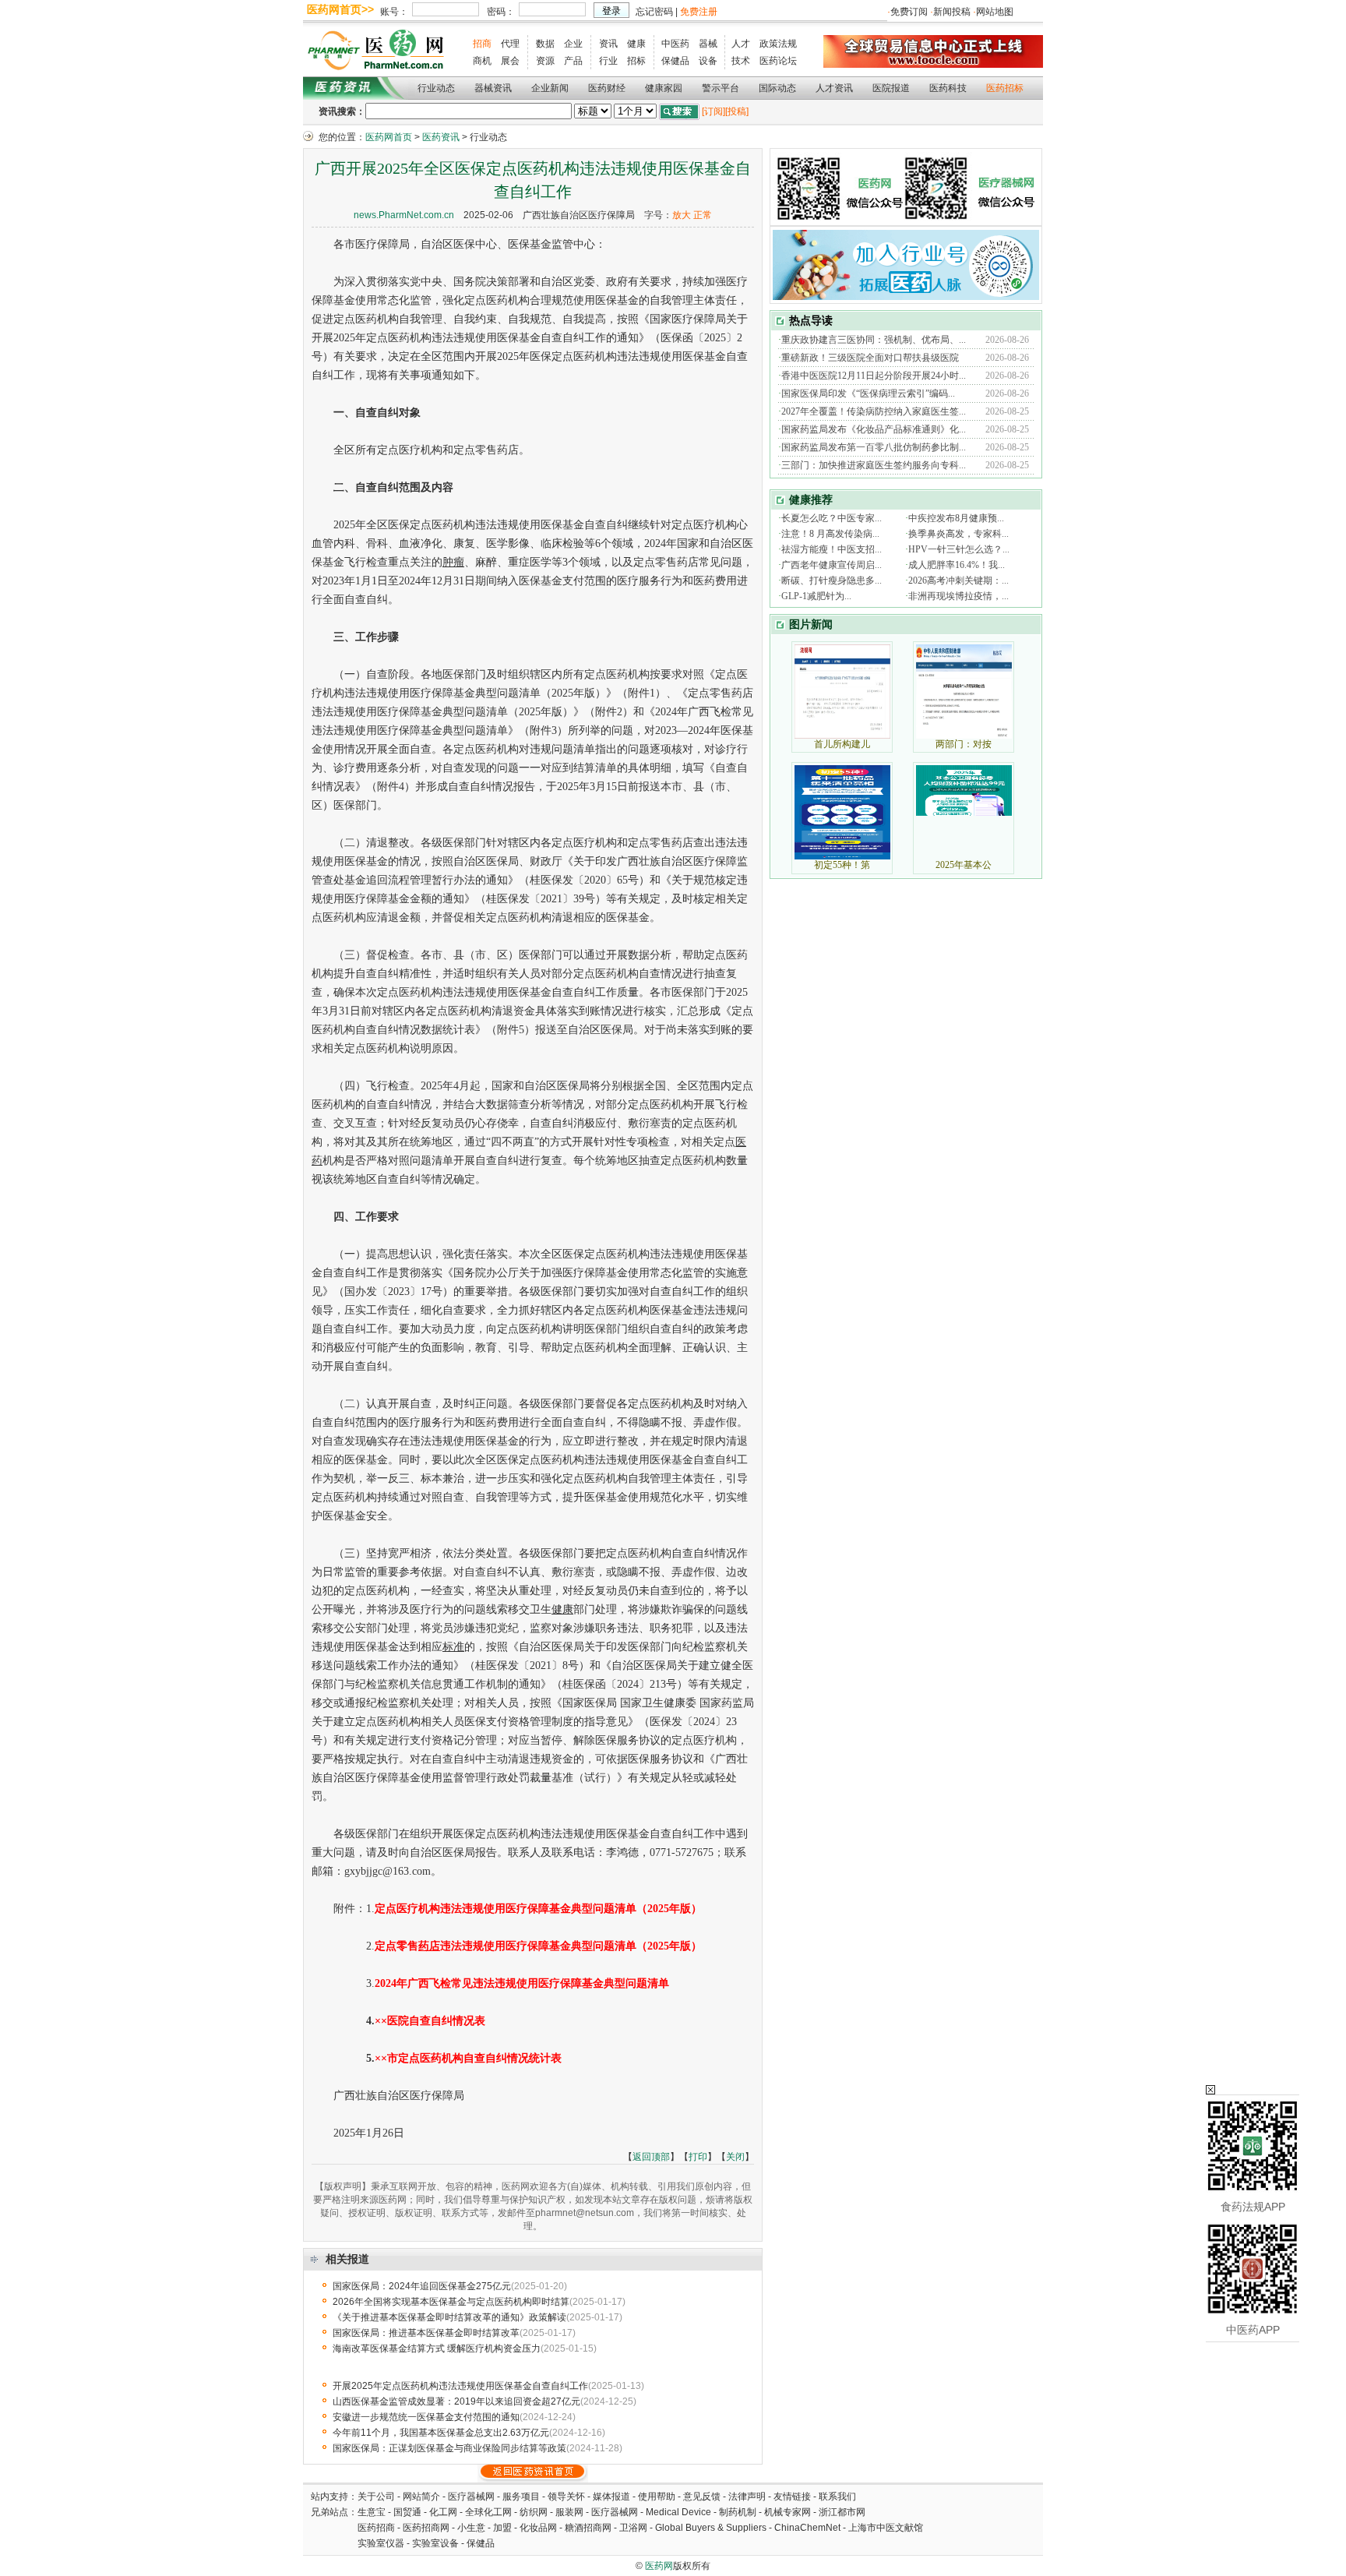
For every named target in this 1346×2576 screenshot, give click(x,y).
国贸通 (407, 2512)
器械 (708, 44)
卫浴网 (634, 2528)
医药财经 (607, 88)
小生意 (471, 2528)
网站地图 (995, 12)
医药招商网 (426, 2528)
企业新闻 (550, 88)
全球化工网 (488, 2512)
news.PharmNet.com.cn (404, 215)
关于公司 (376, 2497)
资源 (545, 61)
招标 (636, 61)
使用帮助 (657, 2497)
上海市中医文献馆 (886, 2528)
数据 (545, 44)
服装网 (569, 2512)
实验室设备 (435, 2543)
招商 (482, 44)
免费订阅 (909, 12)
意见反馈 (702, 2497)
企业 (573, 44)
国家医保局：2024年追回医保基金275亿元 (422, 2286)
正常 (703, 215)
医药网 (659, 2566)
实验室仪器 (381, 2543)
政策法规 (778, 44)
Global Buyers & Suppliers (711, 2528)
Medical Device (678, 2512)
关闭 (735, 2157)
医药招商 (376, 2528)
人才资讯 (834, 88)
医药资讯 (441, 137)
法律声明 (747, 2497)
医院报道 (891, 88)
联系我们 (837, 2497)
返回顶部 (651, 2157)
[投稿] (737, 111)
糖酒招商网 (588, 2528)
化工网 (443, 2512)
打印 (698, 2157)
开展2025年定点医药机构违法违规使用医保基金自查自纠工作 (460, 2386)
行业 (608, 61)
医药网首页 (389, 137)
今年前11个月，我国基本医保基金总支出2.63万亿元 (441, 2433)
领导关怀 (566, 2497)
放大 (682, 215)
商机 (482, 61)
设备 (708, 61)
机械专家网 (788, 2512)
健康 (636, 44)
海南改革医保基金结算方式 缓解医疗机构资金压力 (437, 2348)
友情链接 (792, 2497)
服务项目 (521, 2497)
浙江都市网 (842, 2512)
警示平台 (721, 88)
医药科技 (948, 88)
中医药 (675, 44)
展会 (510, 61)
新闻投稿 (952, 12)
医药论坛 (778, 61)
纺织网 (534, 2512)
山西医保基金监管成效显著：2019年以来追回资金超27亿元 (456, 2401)
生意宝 (372, 2512)
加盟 (504, 2528)
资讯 (608, 44)
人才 (741, 44)
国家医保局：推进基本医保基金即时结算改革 (426, 2333)
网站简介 (421, 2497)
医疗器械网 (471, 2497)
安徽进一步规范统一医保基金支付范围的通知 (426, 2417)
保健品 (675, 61)
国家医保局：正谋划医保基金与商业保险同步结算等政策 (449, 2448)
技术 (741, 61)
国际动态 (777, 88)
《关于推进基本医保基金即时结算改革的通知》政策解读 (449, 2317)
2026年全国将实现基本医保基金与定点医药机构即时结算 (451, 2302)
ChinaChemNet (807, 2528)
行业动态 (436, 88)
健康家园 (664, 88)
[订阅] (714, 111)
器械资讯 (493, 88)
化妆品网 (538, 2528)
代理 (510, 44)
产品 (573, 61)
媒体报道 (611, 2497)
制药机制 (738, 2512)
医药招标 (1005, 88)
